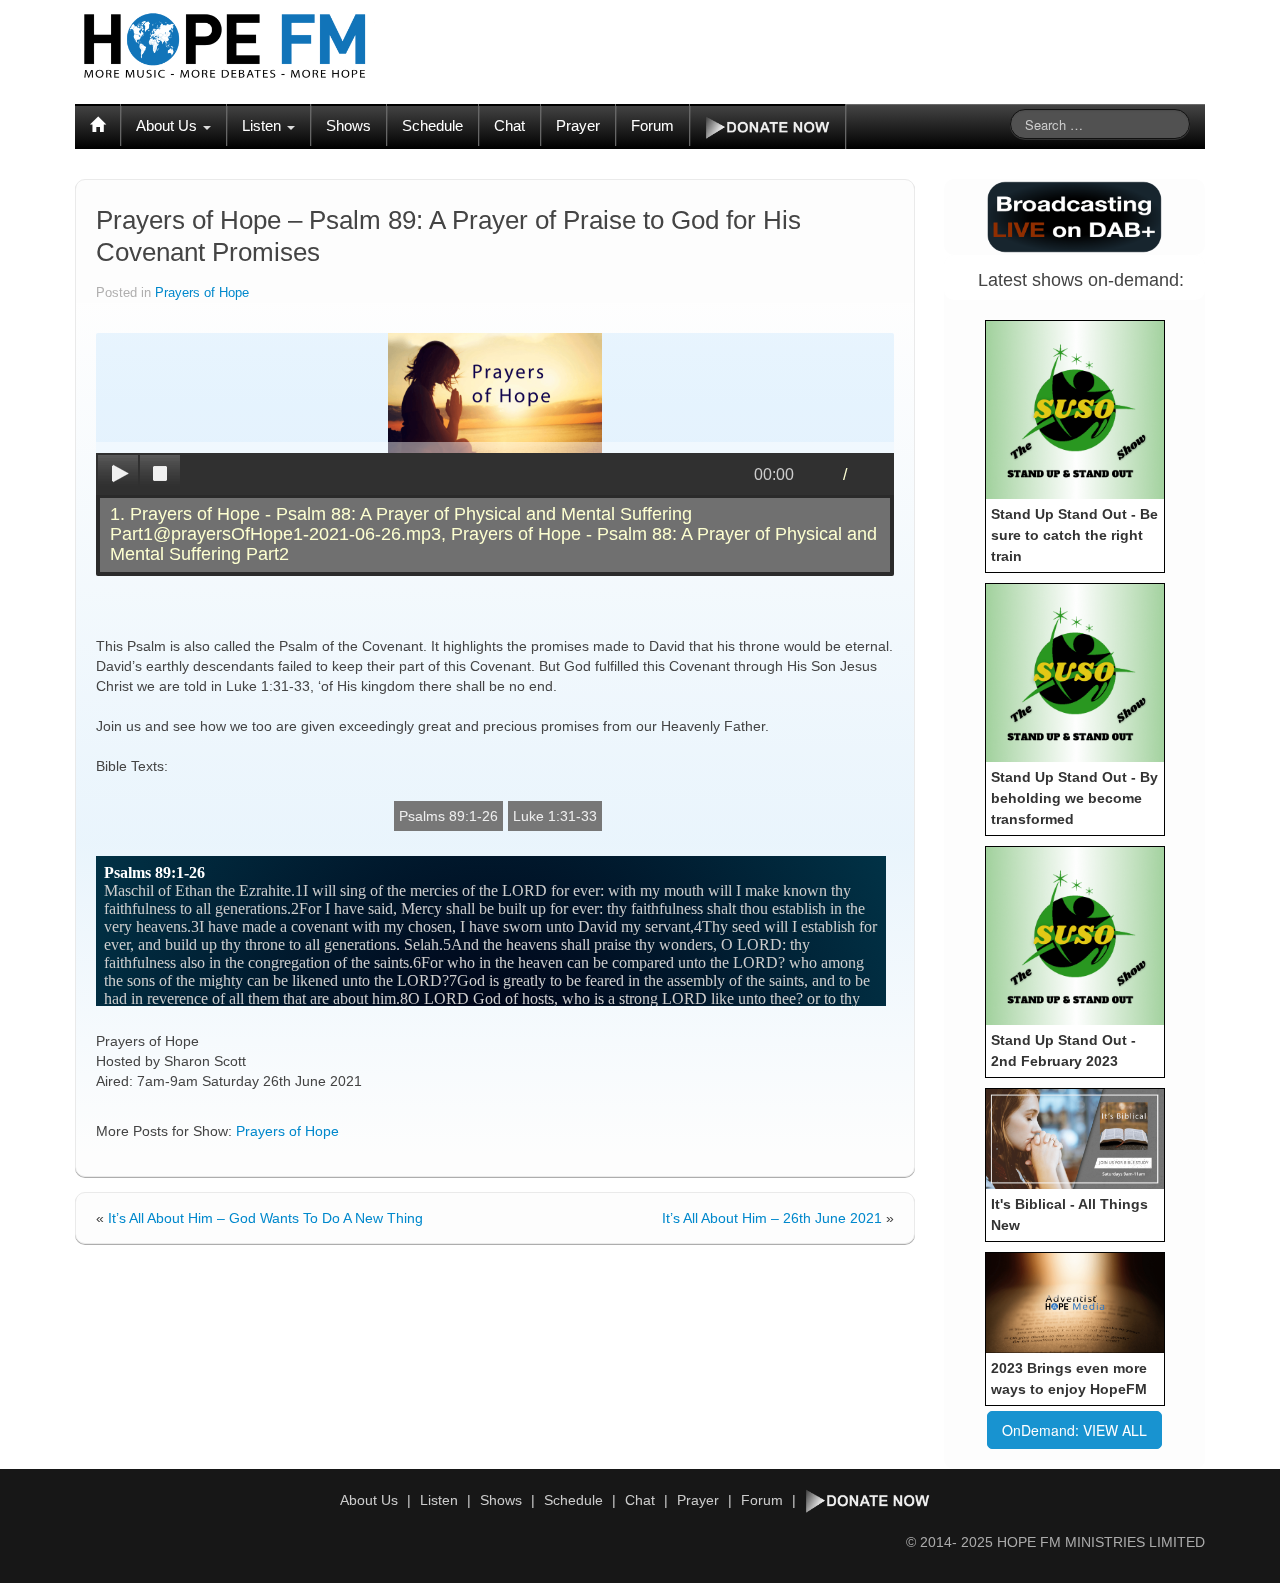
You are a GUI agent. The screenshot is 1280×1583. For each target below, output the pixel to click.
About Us (168, 125)
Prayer (578, 125)
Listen (263, 125)
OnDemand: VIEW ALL (1074, 1430)
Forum (652, 125)
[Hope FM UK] (225, 46)
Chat (509, 125)
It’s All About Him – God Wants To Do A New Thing (265, 1218)
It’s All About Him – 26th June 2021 (772, 1218)
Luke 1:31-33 (555, 816)
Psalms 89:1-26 (448, 816)
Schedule (432, 125)
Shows (348, 125)
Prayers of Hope (202, 293)
